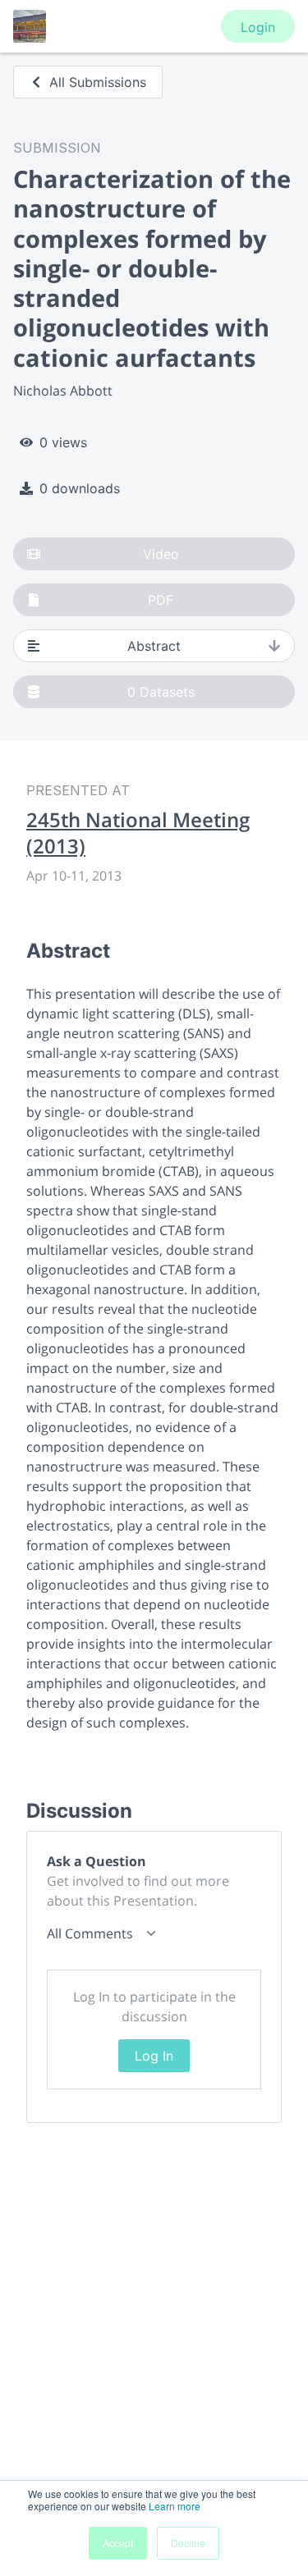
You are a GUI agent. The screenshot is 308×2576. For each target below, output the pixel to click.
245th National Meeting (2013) (138, 833)
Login (258, 27)
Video (161, 554)
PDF (161, 600)
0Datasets (161, 692)
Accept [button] (118, 2543)
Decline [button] (188, 2543)
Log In (154, 2056)
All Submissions (98, 82)
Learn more (175, 2506)
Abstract (154, 646)
